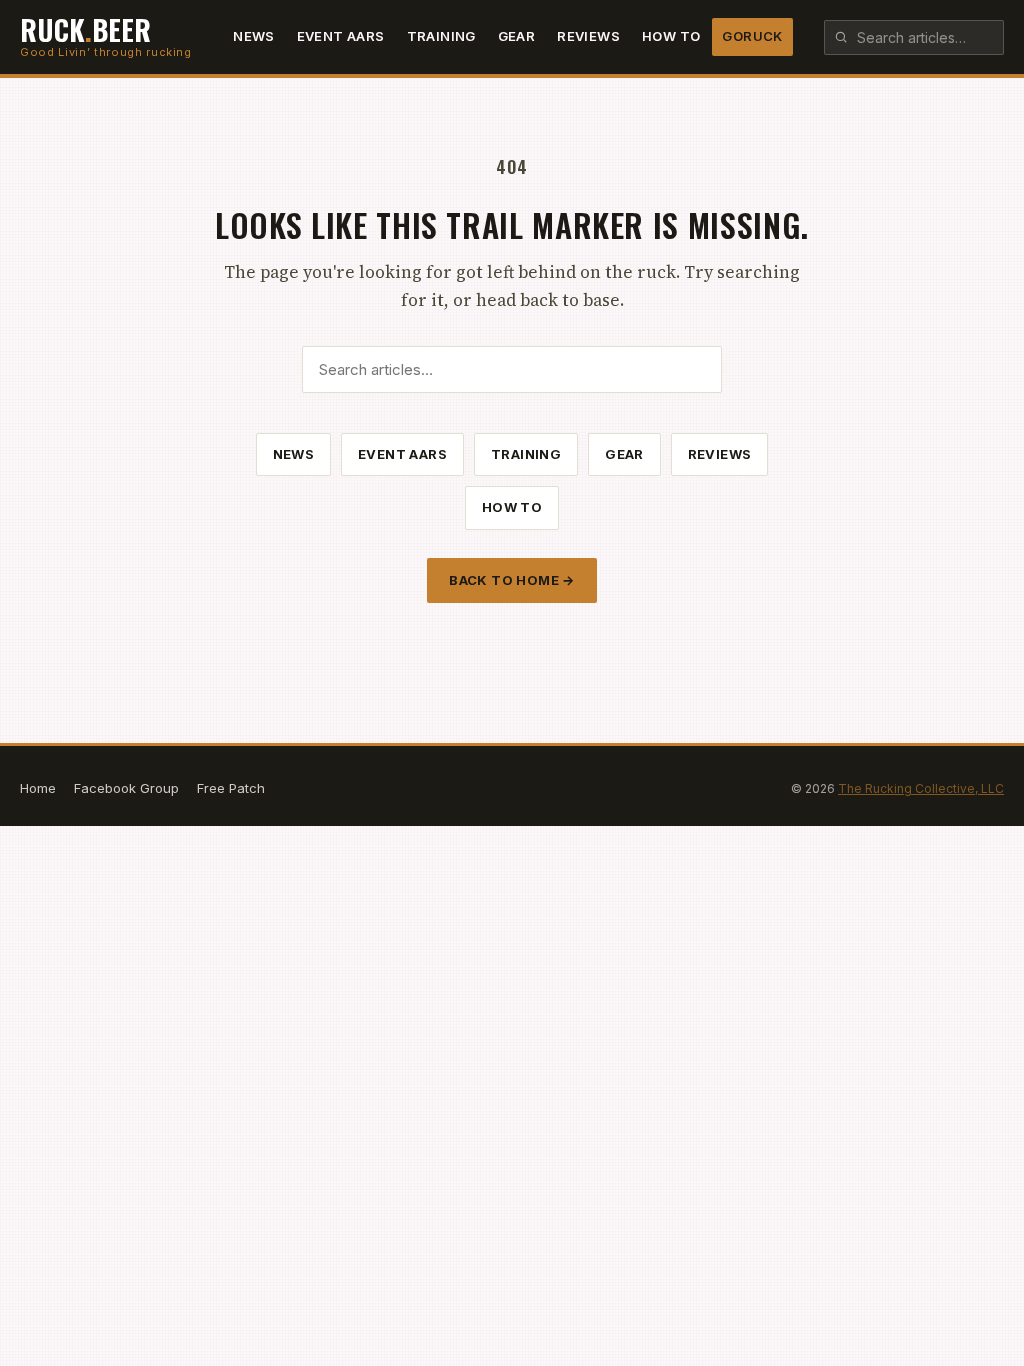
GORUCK (752, 36)
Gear (517, 36)
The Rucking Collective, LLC (921, 788)
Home (38, 788)
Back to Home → (511, 580)
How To (671, 36)
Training (441, 36)
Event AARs (341, 36)
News (254, 36)
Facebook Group (126, 788)
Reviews (588, 36)
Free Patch (231, 788)
